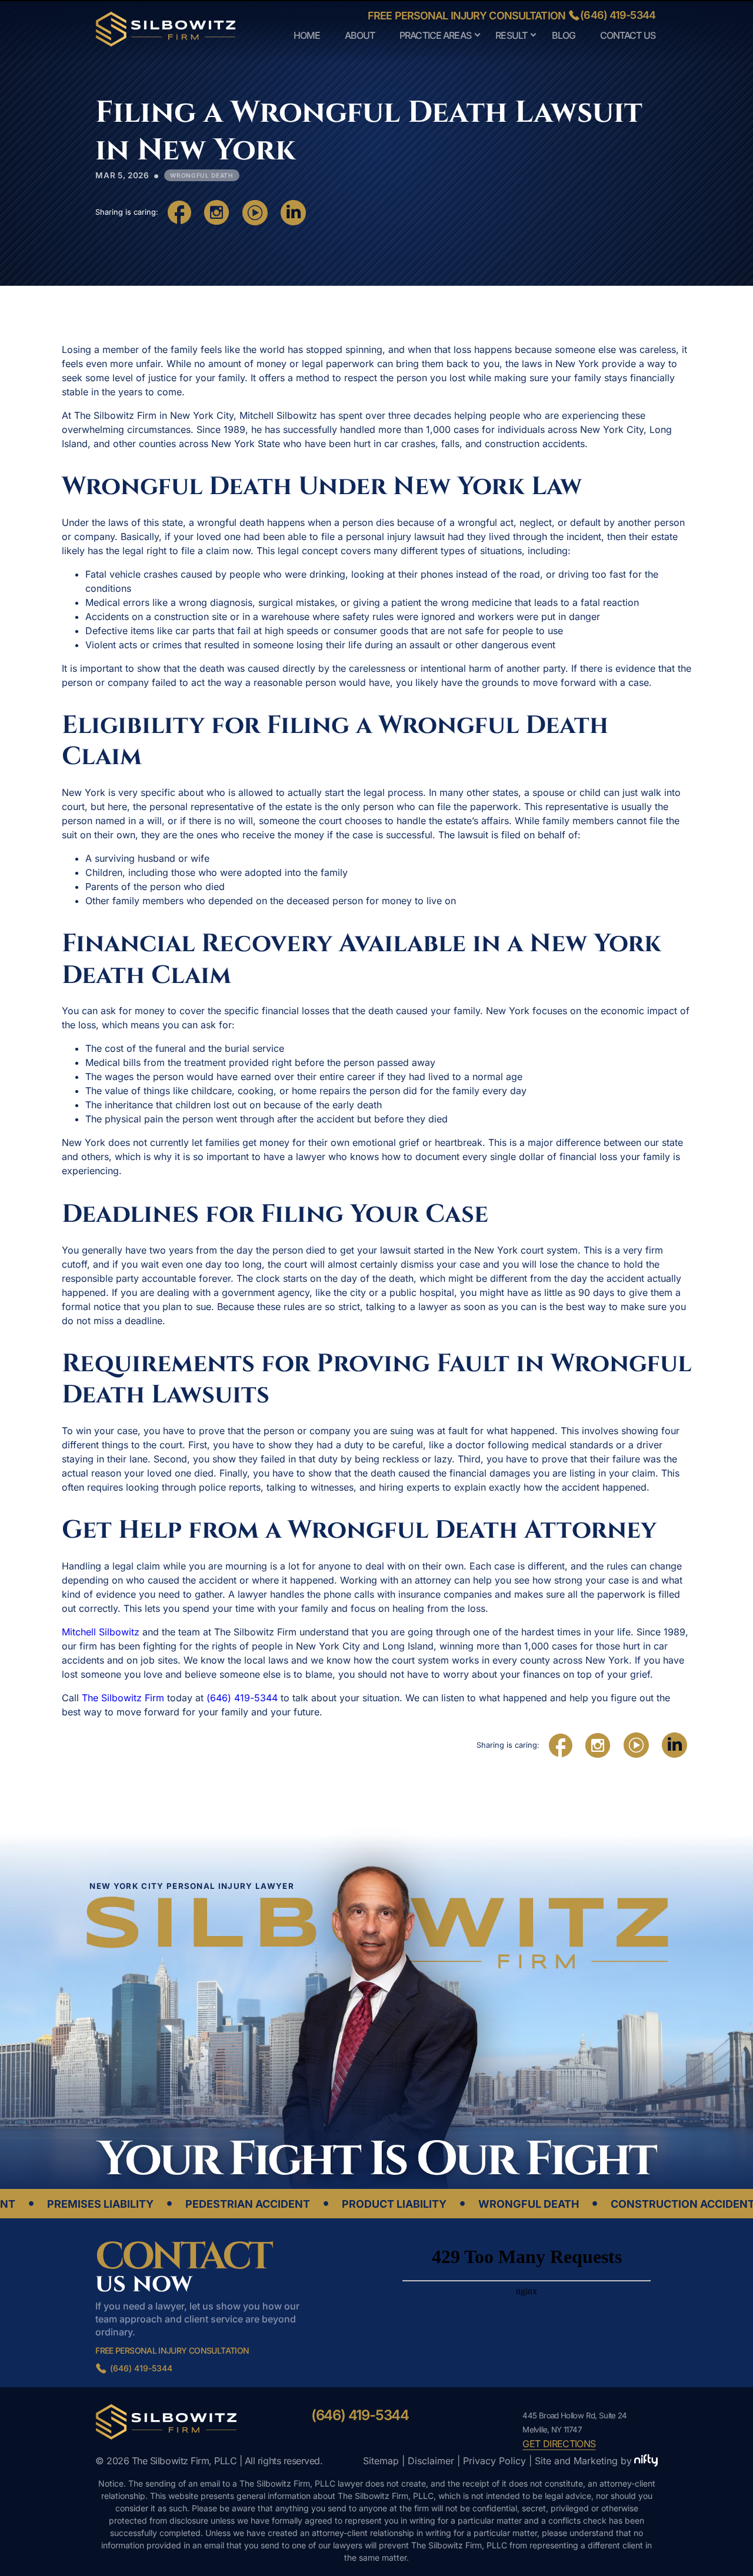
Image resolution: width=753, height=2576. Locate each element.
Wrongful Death (202, 175)
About (360, 35)
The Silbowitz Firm (123, 1698)
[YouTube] (255, 212)
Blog (564, 35)
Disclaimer (431, 2461)
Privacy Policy (494, 2461)
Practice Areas (435, 35)
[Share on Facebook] (179, 212)
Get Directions (559, 2444)
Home (307, 35)
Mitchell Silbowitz (101, 1632)
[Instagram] (216, 212)
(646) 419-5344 (618, 15)
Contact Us (628, 35)
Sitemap (381, 2461)
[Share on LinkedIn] (293, 212)
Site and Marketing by (583, 2461)
